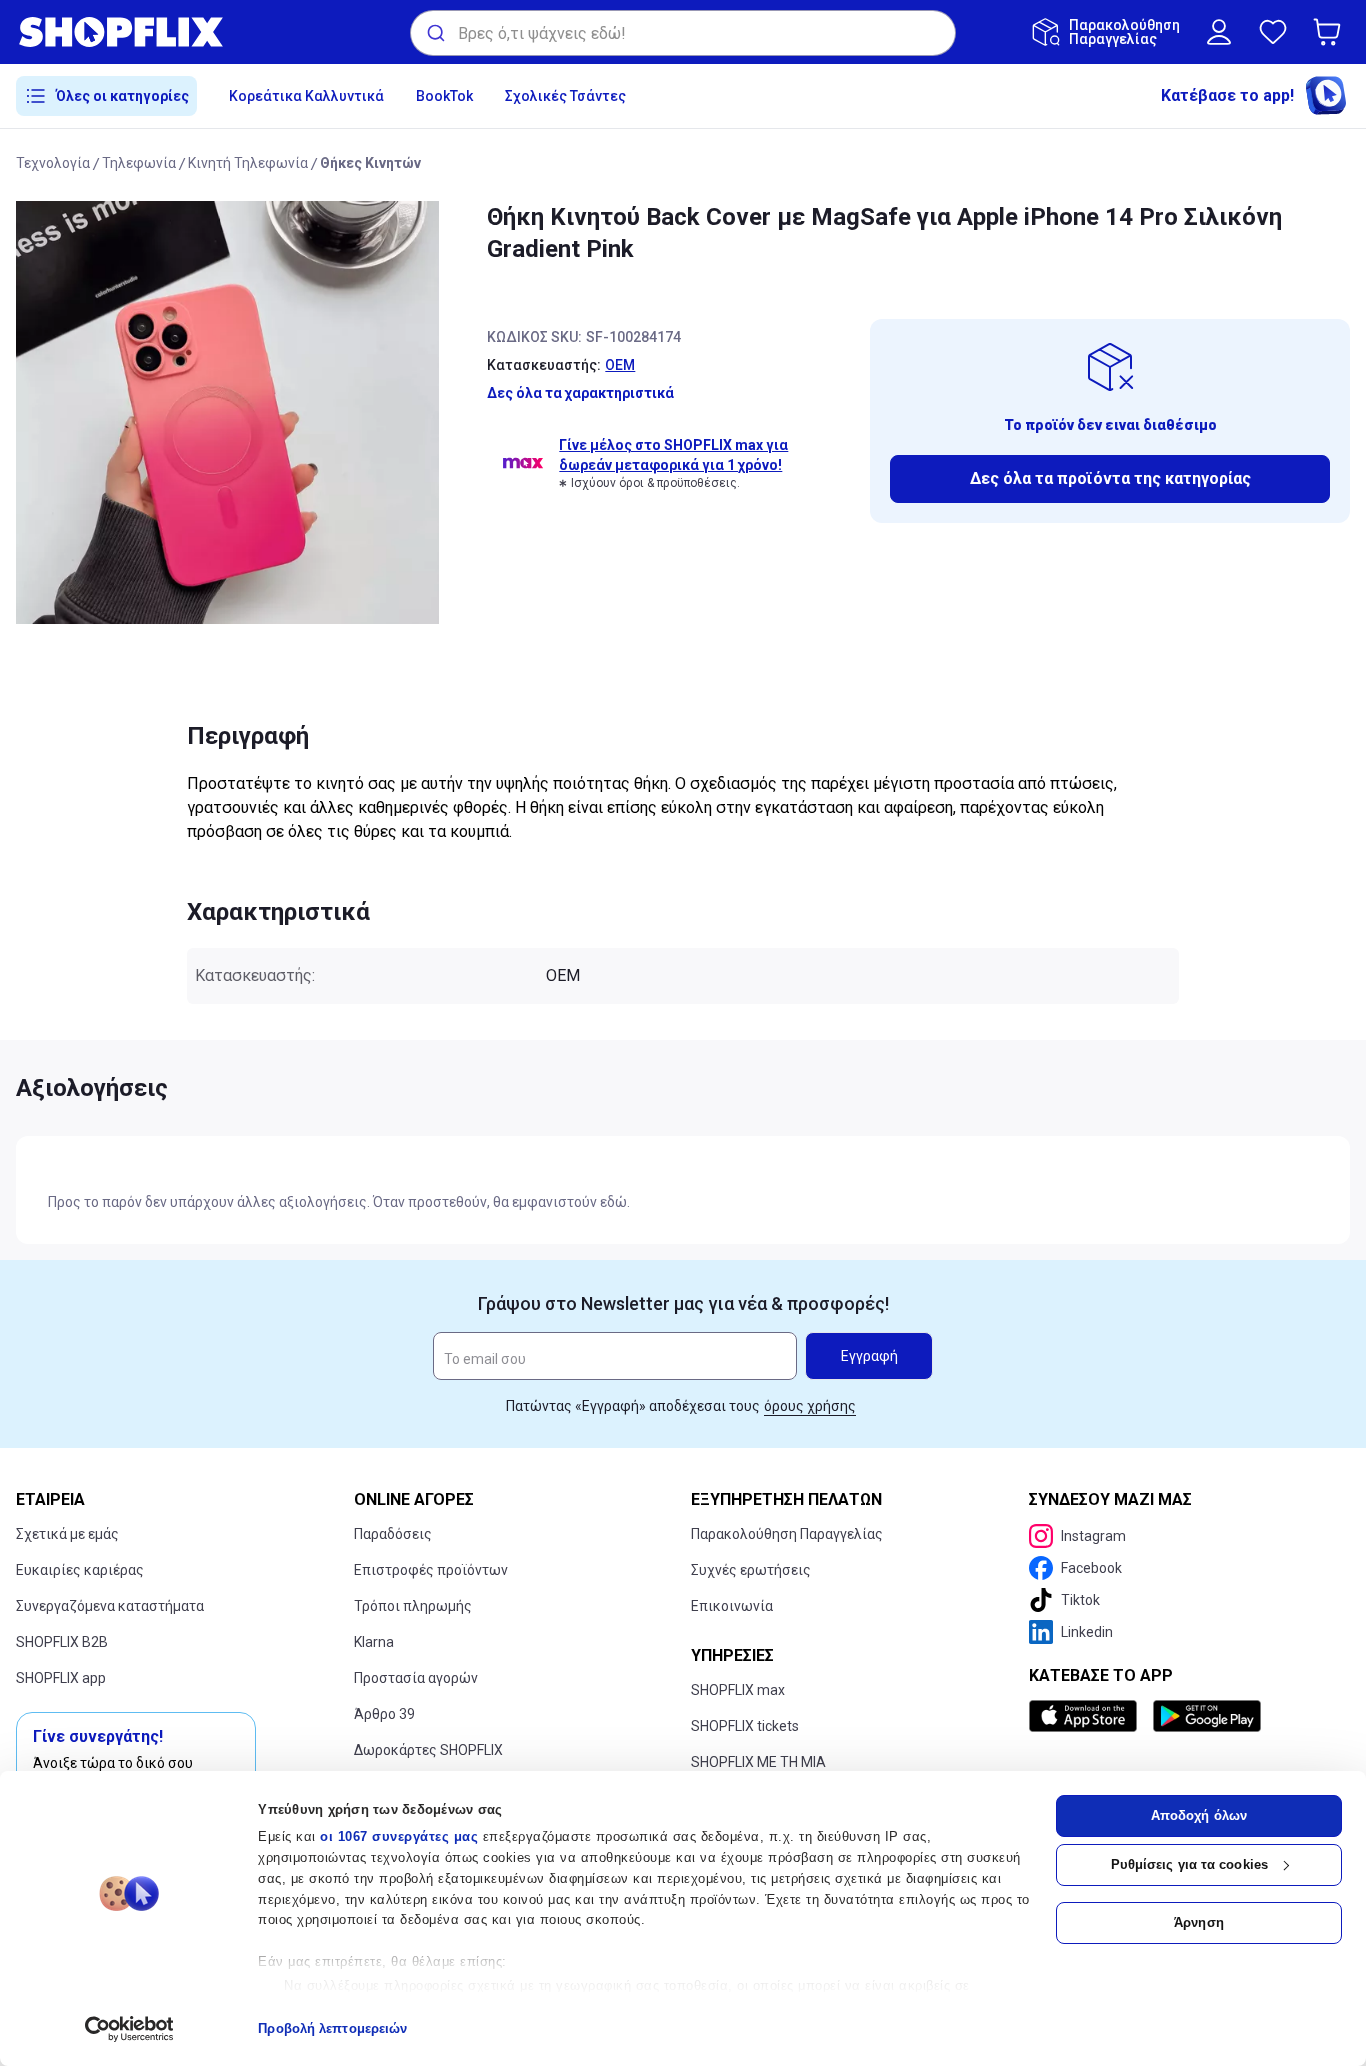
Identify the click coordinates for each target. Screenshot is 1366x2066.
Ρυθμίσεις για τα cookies (1189, 1864)
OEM (620, 365)
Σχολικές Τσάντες (565, 96)
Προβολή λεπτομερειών (332, 2028)
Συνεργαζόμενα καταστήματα (110, 1606)
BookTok (444, 96)
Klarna (374, 1642)
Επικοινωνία (732, 1606)
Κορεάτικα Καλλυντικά (306, 96)
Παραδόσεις (393, 1534)
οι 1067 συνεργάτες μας (399, 1836)
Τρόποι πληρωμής (413, 1606)
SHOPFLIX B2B (62, 1642)
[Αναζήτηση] (434, 33)
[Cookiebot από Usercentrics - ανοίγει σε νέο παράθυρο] (129, 2029)
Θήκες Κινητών (370, 163)
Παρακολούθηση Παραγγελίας (787, 1534)
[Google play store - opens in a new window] (1207, 1716)
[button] (1331, 32)
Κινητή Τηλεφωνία (248, 163)
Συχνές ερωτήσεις (751, 1570)
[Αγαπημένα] (1273, 32)
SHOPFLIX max (738, 1690)
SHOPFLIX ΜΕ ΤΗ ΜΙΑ (758, 1762)
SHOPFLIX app (61, 1678)
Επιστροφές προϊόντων (431, 1570)
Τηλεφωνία (139, 163)
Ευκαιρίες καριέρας (80, 1570)
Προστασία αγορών (416, 1678)
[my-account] (1219, 32)
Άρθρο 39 (384, 1714)
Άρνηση (1199, 1922)
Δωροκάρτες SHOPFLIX (428, 1750)
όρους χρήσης (810, 1406)
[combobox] (683, 33)
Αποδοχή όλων (1199, 1815)
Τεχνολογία (53, 163)
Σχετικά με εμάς (67, 1534)
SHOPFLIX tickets (745, 1726)
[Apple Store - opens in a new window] (1087, 1716)
